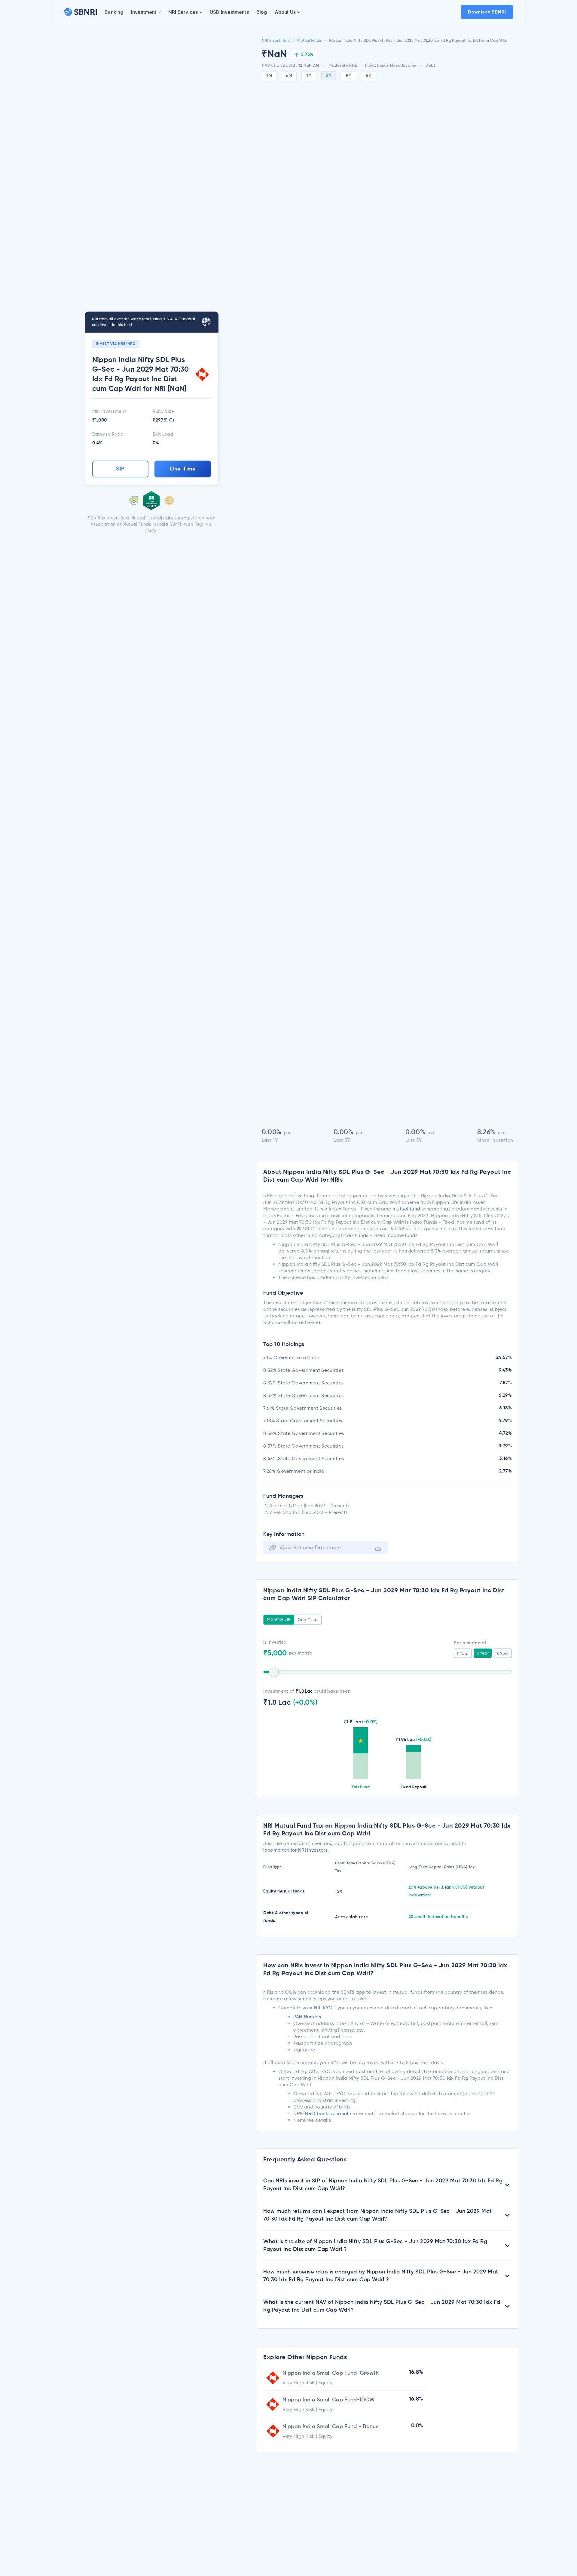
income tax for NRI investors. (296, 1850)
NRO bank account (327, 2113)
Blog (262, 12)
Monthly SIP (279, 1620)
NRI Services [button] (183, 12)
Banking (114, 12)
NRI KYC (323, 2008)
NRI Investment (276, 41)
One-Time (183, 469)
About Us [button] (285, 12)
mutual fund (406, 1209)
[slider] (273, 1672)
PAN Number (307, 2017)
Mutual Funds (310, 41)
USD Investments (229, 12)
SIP (120, 469)
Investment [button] (144, 12)
